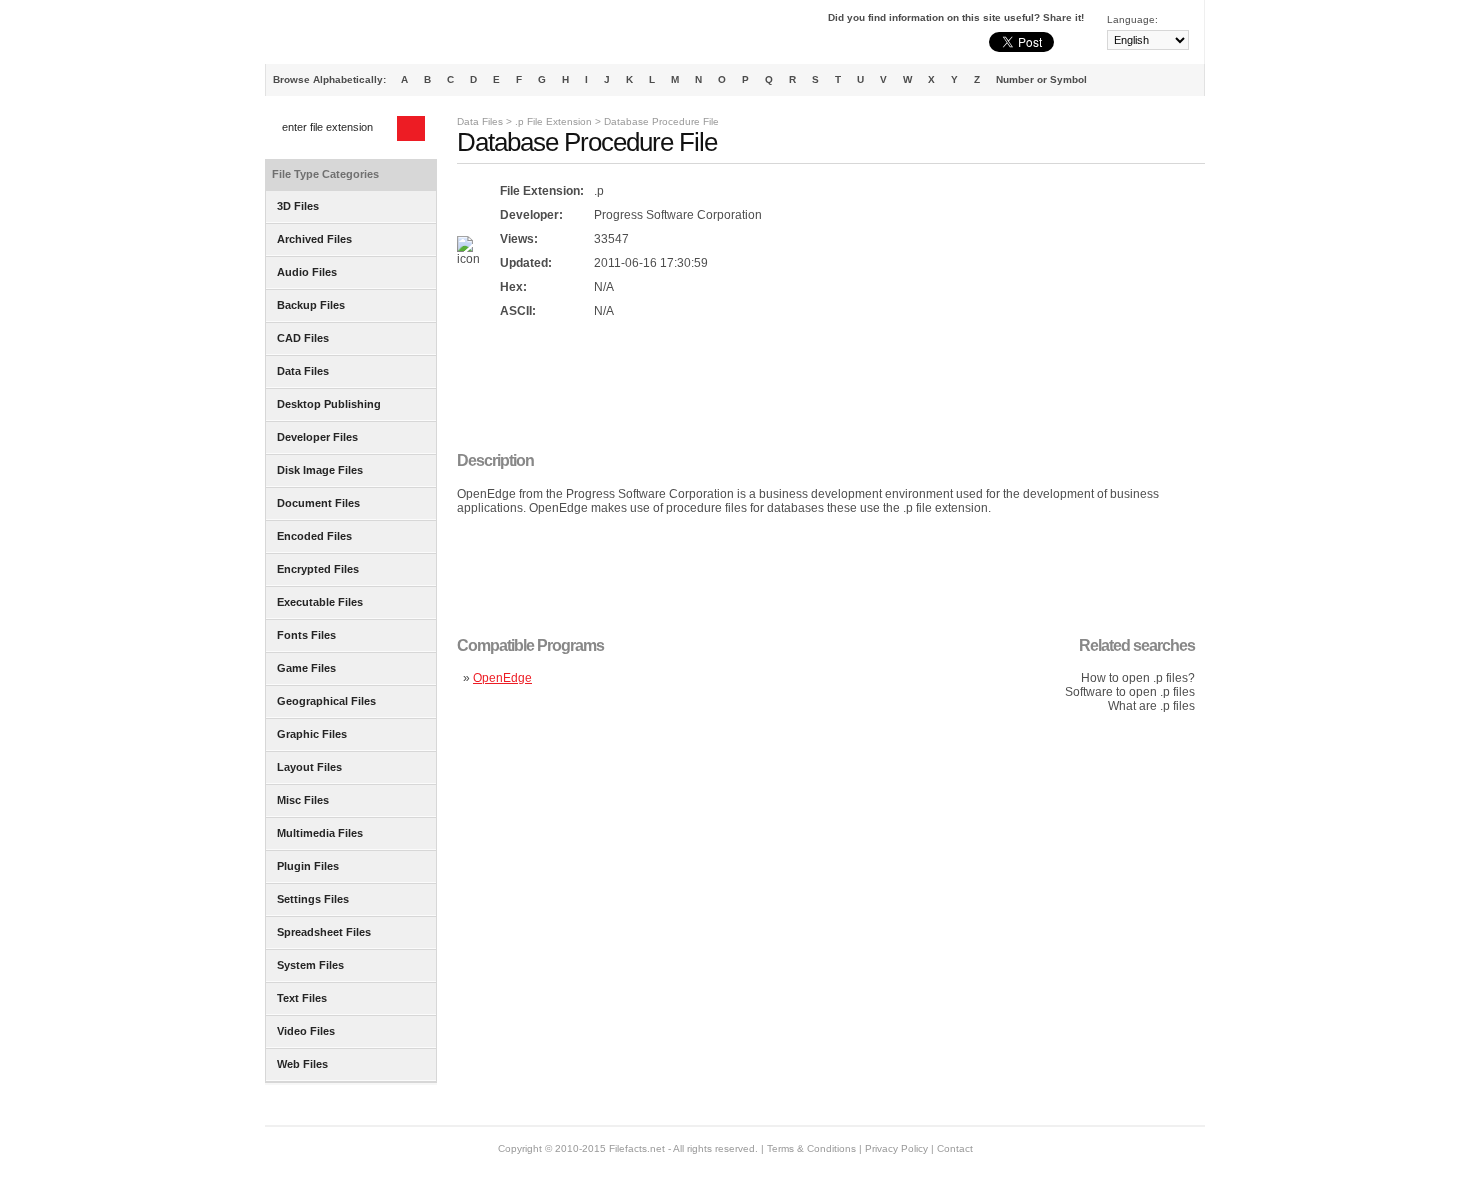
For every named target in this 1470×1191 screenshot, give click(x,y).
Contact (955, 1148)
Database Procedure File (661, 121)
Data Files (480, 121)
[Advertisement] (821, 387)
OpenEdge (502, 678)
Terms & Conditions (811, 1148)
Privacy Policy (896, 1148)
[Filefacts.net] (364, 36)
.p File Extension (553, 121)
